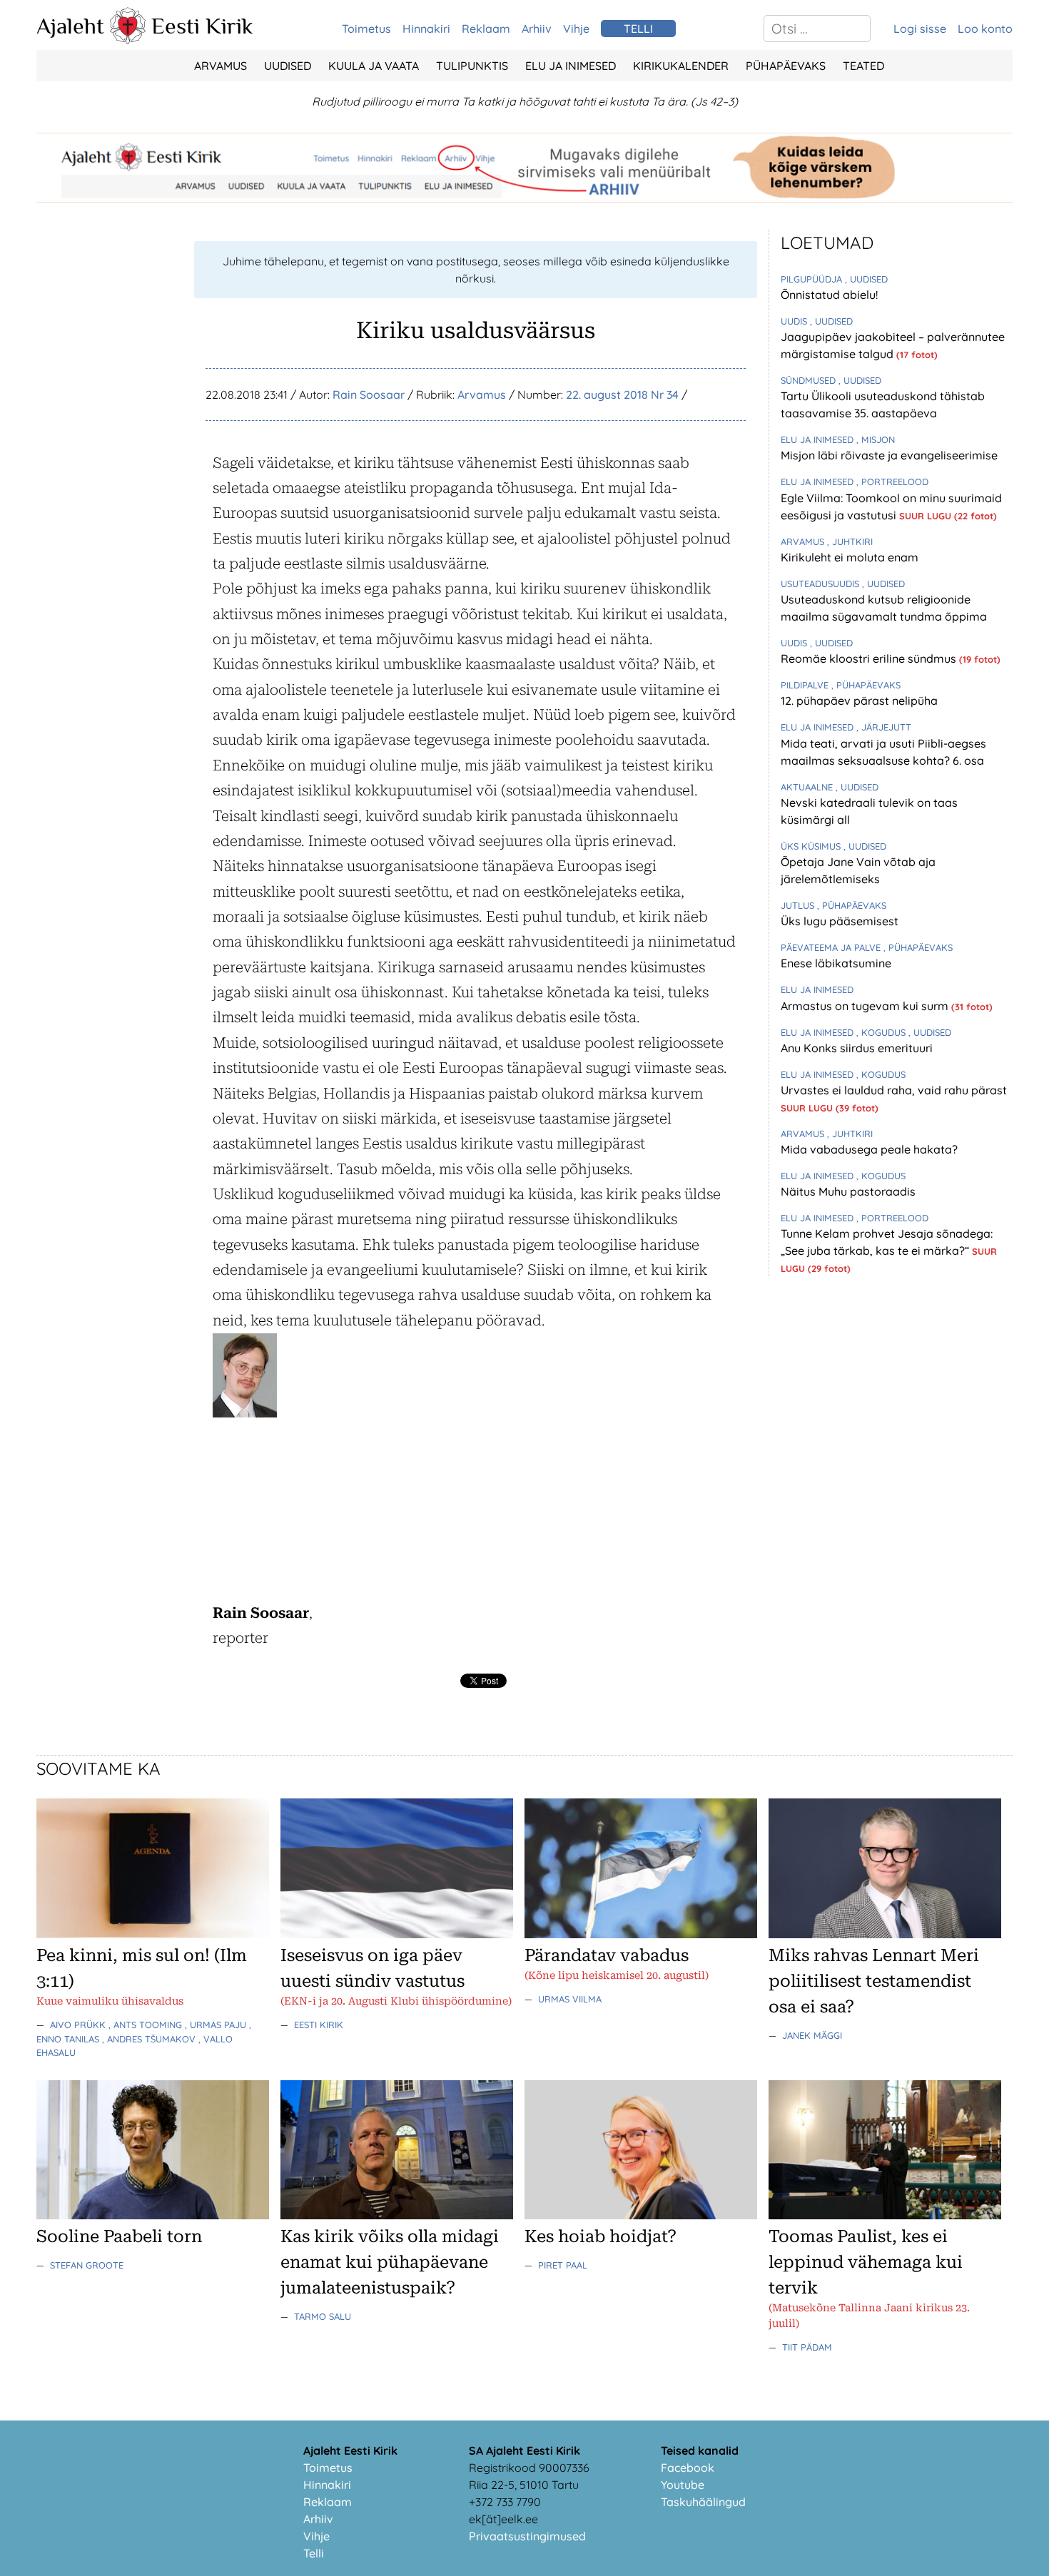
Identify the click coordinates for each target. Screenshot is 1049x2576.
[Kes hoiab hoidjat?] (641, 2215)
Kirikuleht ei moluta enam (850, 557)
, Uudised (866, 279)
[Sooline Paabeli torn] (153, 2215)
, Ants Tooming (147, 2025)
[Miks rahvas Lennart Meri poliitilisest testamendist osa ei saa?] (885, 1934)
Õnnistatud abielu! (829, 295)
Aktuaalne (808, 787)
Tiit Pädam (807, 2347)
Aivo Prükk (79, 2025)
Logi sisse (920, 29)
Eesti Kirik (202, 26)
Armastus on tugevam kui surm (866, 1006)
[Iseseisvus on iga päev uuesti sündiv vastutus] (397, 1934)
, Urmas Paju (217, 2025)
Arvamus (221, 66)
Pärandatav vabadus (607, 1955)
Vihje (576, 29)
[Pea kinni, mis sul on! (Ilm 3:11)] (153, 1934)
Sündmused (810, 380)
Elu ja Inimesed (571, 66)
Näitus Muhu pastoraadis (848, 1191)
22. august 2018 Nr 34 (622, 394)
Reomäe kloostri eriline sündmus (870, 658)
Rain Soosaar (369, 394)
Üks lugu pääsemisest (840, 921)
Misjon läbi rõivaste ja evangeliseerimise (889, 455)
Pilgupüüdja (813, 279)
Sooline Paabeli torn (119, 2236)
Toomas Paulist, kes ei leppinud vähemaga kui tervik (866, 2262)
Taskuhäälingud (703, 2502)
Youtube (683, 2485)
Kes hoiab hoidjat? (600, 2236)
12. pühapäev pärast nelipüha (859, 701)
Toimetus (366, 29)
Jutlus (799, 905)
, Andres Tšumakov (150, 2039)
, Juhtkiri (850, 541)
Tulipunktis (472, 66)
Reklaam (486, 29)
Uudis (795, 321)
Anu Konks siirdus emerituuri (857, 1048)
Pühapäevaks (786, 66)
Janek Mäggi (812, 2035)
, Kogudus (882, 1032)
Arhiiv (537, 29)
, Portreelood (892, 482)
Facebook (688, 2468)
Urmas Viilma (570, 1999)
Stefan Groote (87, 2265)
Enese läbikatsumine (836, 963)
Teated (863, 66)
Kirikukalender (681, 66)
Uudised (288, 66)
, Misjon (876, 439)
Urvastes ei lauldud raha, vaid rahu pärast (894, 1090)
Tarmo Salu (323, 2316)
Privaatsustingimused (527, 2536)
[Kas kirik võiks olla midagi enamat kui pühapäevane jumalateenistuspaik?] (397, 2215)
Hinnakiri (426, 29)
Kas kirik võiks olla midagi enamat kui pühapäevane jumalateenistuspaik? (390, 2262)
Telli (314, 2553)
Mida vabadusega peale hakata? (869, 1149)
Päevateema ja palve (832, 947)
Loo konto (985, 29)
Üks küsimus (812, 846)
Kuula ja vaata (374, 66)
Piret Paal (563, 2265)
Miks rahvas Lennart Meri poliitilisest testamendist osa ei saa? (874, 1981)
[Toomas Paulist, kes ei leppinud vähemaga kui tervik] (885, 2215)
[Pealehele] (128, 40)
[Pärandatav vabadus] (641, 1934)
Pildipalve (806, 685)
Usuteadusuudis (821, 584)
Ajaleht (70, 26)
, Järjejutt (884, 727)
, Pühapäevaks (866, 685)
